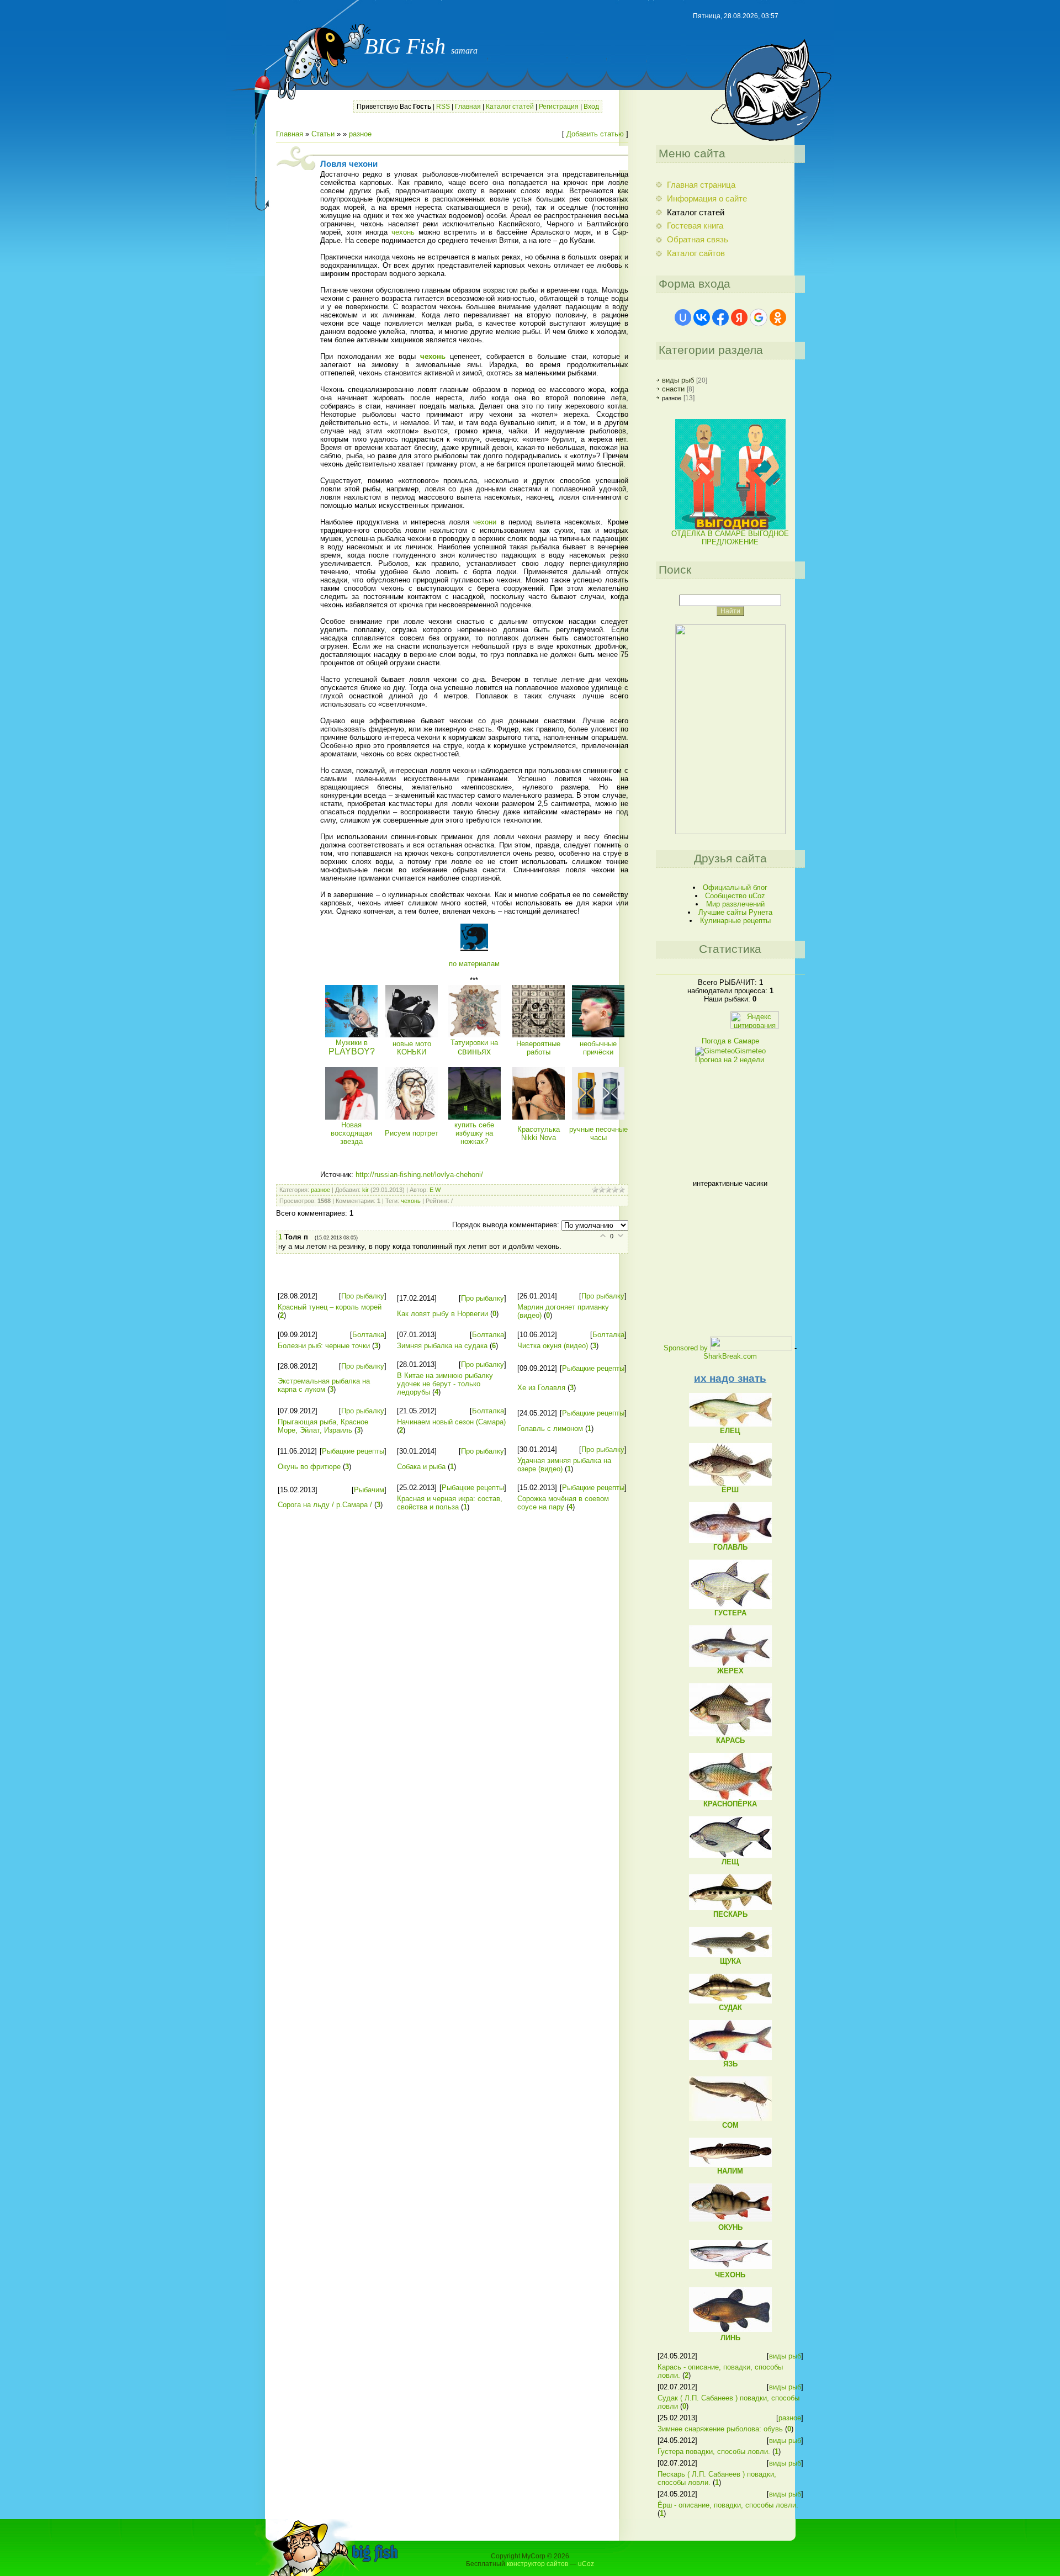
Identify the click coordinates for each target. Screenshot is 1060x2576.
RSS (443, 107)
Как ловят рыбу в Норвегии (442, 1314)
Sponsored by (686, 1348)
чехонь (403, 232)
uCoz (586, 2564)
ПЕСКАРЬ (730, 1914)
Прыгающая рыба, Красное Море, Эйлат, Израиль (323, 1426)
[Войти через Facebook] (720, 317)
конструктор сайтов (537, 2564)
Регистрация (559, 107)
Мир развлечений (735, 904)
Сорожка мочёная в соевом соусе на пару (563, 1503)
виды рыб (678, 380)
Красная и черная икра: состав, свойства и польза (450, 1503)
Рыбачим (369, 1490)
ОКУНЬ (730, 2227)
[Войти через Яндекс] (739, 317)
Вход (591, 107)
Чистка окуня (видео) (553, 1346)
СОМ (730, 2125)
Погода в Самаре (730, 1041)
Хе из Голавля (541, 1388)
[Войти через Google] (759, 317)
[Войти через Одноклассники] (778, 317)
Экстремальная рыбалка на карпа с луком (324, 1385)
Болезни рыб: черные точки (324, 1346)
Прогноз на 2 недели (730, 1060)
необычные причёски (598, 1048)
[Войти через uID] (683, 317)
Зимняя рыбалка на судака (442, 1346)
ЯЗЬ (730, 2064)
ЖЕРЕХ (730, 1671)
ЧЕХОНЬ (730, 2275)
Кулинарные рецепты (735, 921)
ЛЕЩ (730, 1862)
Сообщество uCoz (735, 896)
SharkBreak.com (730, 1356)
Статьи (323, 134)
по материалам (474, 964)
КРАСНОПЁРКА (730, 1804)
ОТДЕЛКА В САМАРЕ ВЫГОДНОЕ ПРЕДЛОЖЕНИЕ (730, 538)
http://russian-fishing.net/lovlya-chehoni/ (419, 1175)
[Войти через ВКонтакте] (702, 317)
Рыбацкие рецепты (593, 1368)
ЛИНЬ (730, 2338)
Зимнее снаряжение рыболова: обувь (720, 2429)
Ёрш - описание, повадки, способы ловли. (728, 2505)
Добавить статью (595, 134)
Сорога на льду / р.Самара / (325, 1505)
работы (538, 1048)
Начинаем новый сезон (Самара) (451, 1422)
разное (360, 134)
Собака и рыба (421, 1467)
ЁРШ (730, 1490)
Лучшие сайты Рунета (735, 912)
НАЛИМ (730, 2171)
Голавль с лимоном (550, 1429)
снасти (673, 389)
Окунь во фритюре (309, 1467)
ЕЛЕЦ (730, 1431)
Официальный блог (735, 887)
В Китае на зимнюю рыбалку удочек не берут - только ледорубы (445, 1384)
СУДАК (730, 2008)
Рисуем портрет (412, 1133)
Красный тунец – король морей (330, 1307)
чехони (485, 522)
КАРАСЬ (730, 1740)
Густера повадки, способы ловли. (714, 2452)
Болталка (368, 1335)
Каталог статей (510, 107)
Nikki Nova (539, 1133)
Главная (468, 107)
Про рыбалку (363, 1296)
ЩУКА (730, 1961)
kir (365, 1190)
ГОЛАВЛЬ (730, 1547)
